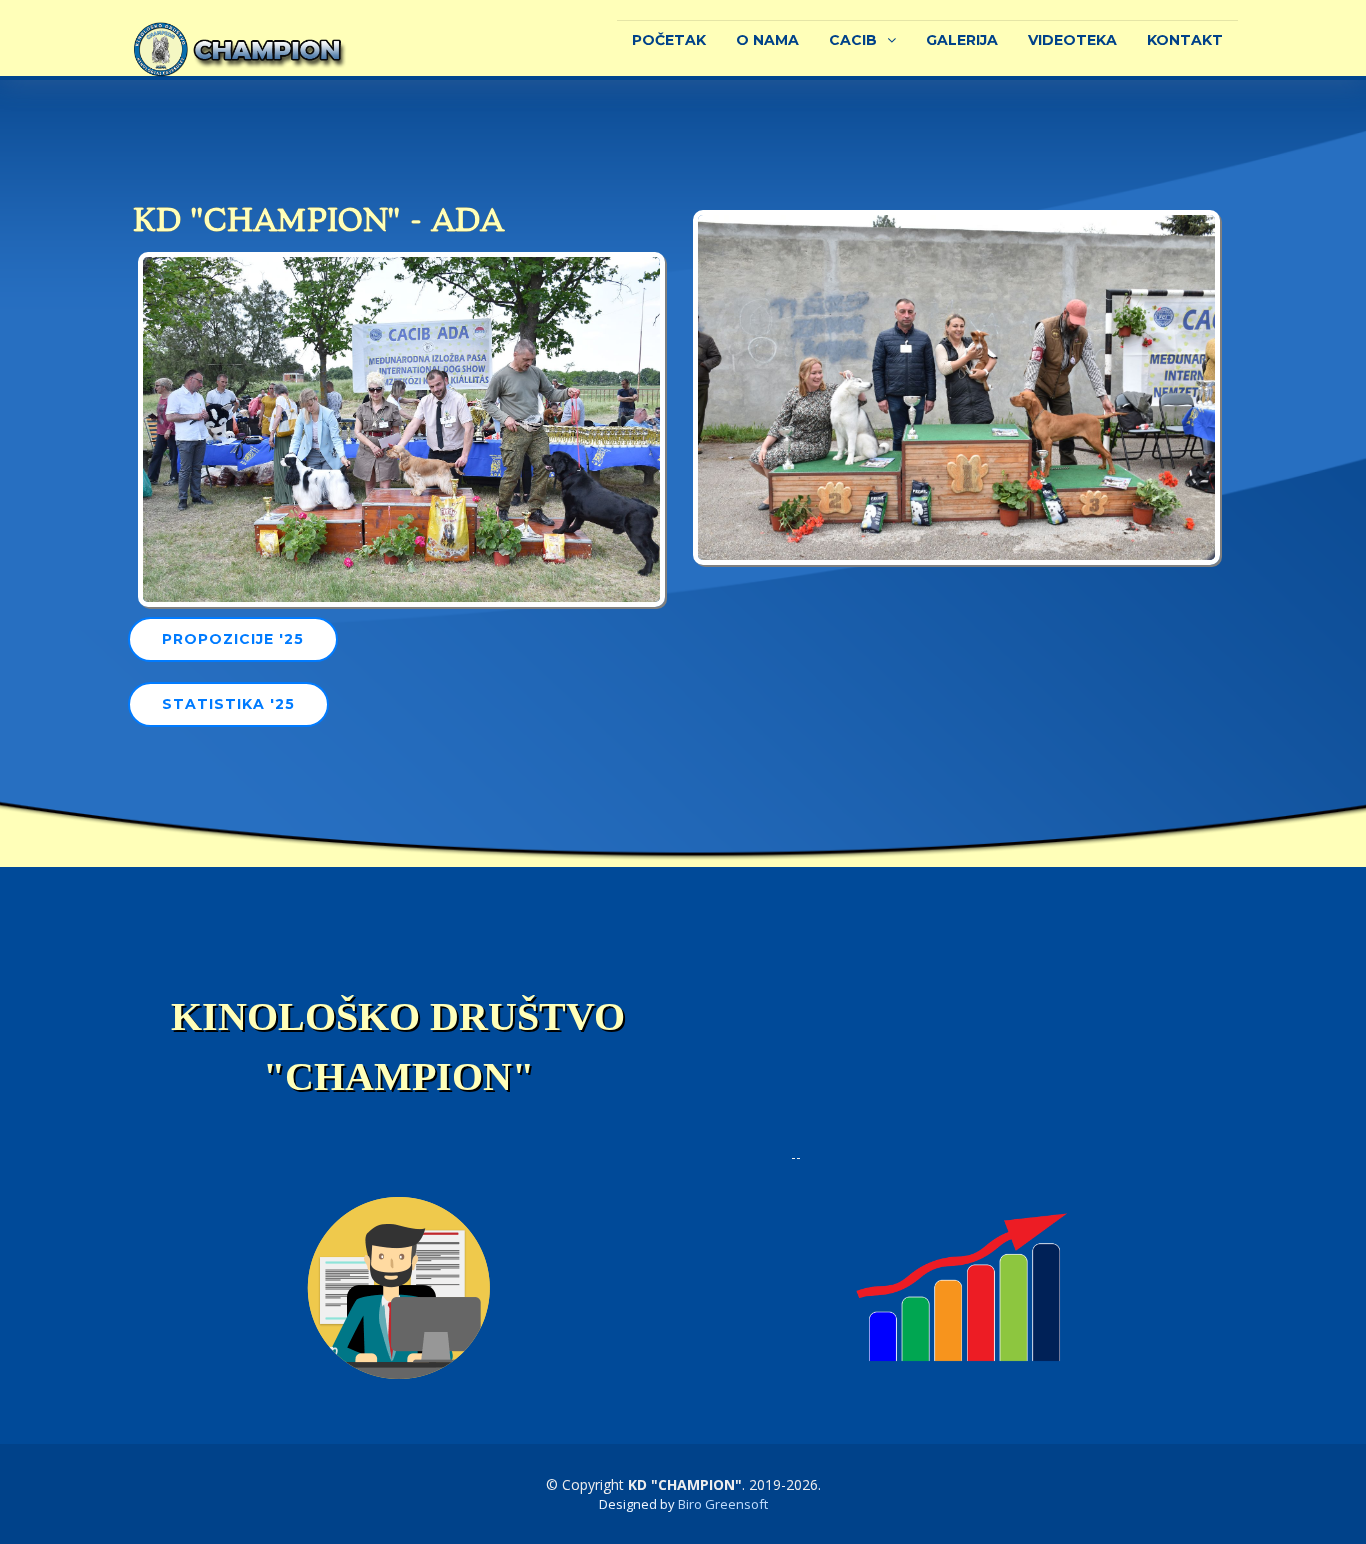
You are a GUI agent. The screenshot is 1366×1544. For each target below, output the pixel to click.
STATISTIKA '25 (228, 704)
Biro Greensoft (723, 1504)
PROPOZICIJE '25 (233, 639)
